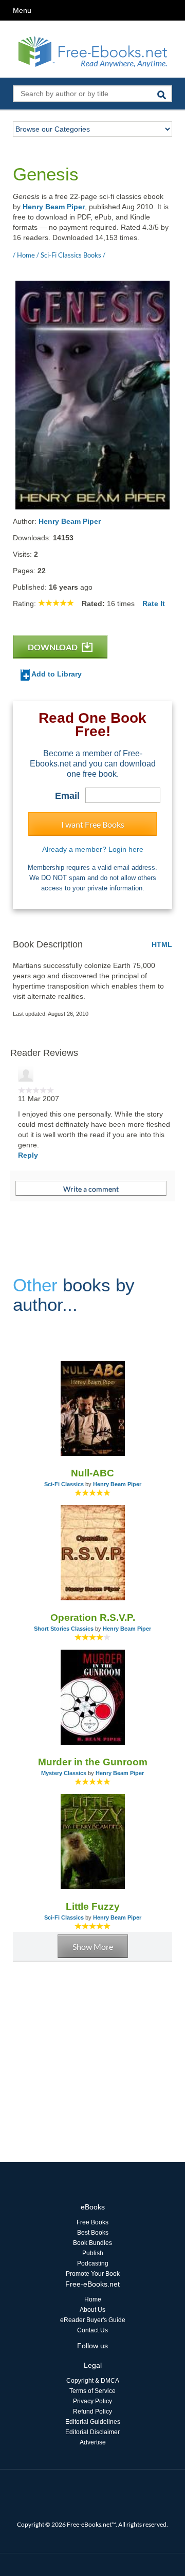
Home (93, 2299)
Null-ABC (92, 1473)
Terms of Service (92, 2391)
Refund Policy (92, 2411)
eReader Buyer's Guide (93, 2320)
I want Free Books (93, 824)
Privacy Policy (92, 2401)
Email (67, 796)
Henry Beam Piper (54, 207)
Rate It (154, 604)
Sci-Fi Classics (64, 1484)
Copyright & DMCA (93, 2381)
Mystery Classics (64, 1773)
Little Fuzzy (93, 1906)
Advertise (93, 2442)
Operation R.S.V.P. (93, 1618)
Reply (28, 1155)
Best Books (93, 2233)
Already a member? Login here (93, 849)
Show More (93, 1947)
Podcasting (93, 2263)
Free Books (92, 2222)
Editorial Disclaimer (92, 2432)
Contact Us (92, 2330)
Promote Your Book (93, 2274)
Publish (93, 2253)
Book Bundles (92, 2243)
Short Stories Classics (64, 1629)
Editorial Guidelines (93, 2422)
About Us (92, 2310)
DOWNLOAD (53, 647)
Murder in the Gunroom (93, 1762)
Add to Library (56, 674)
